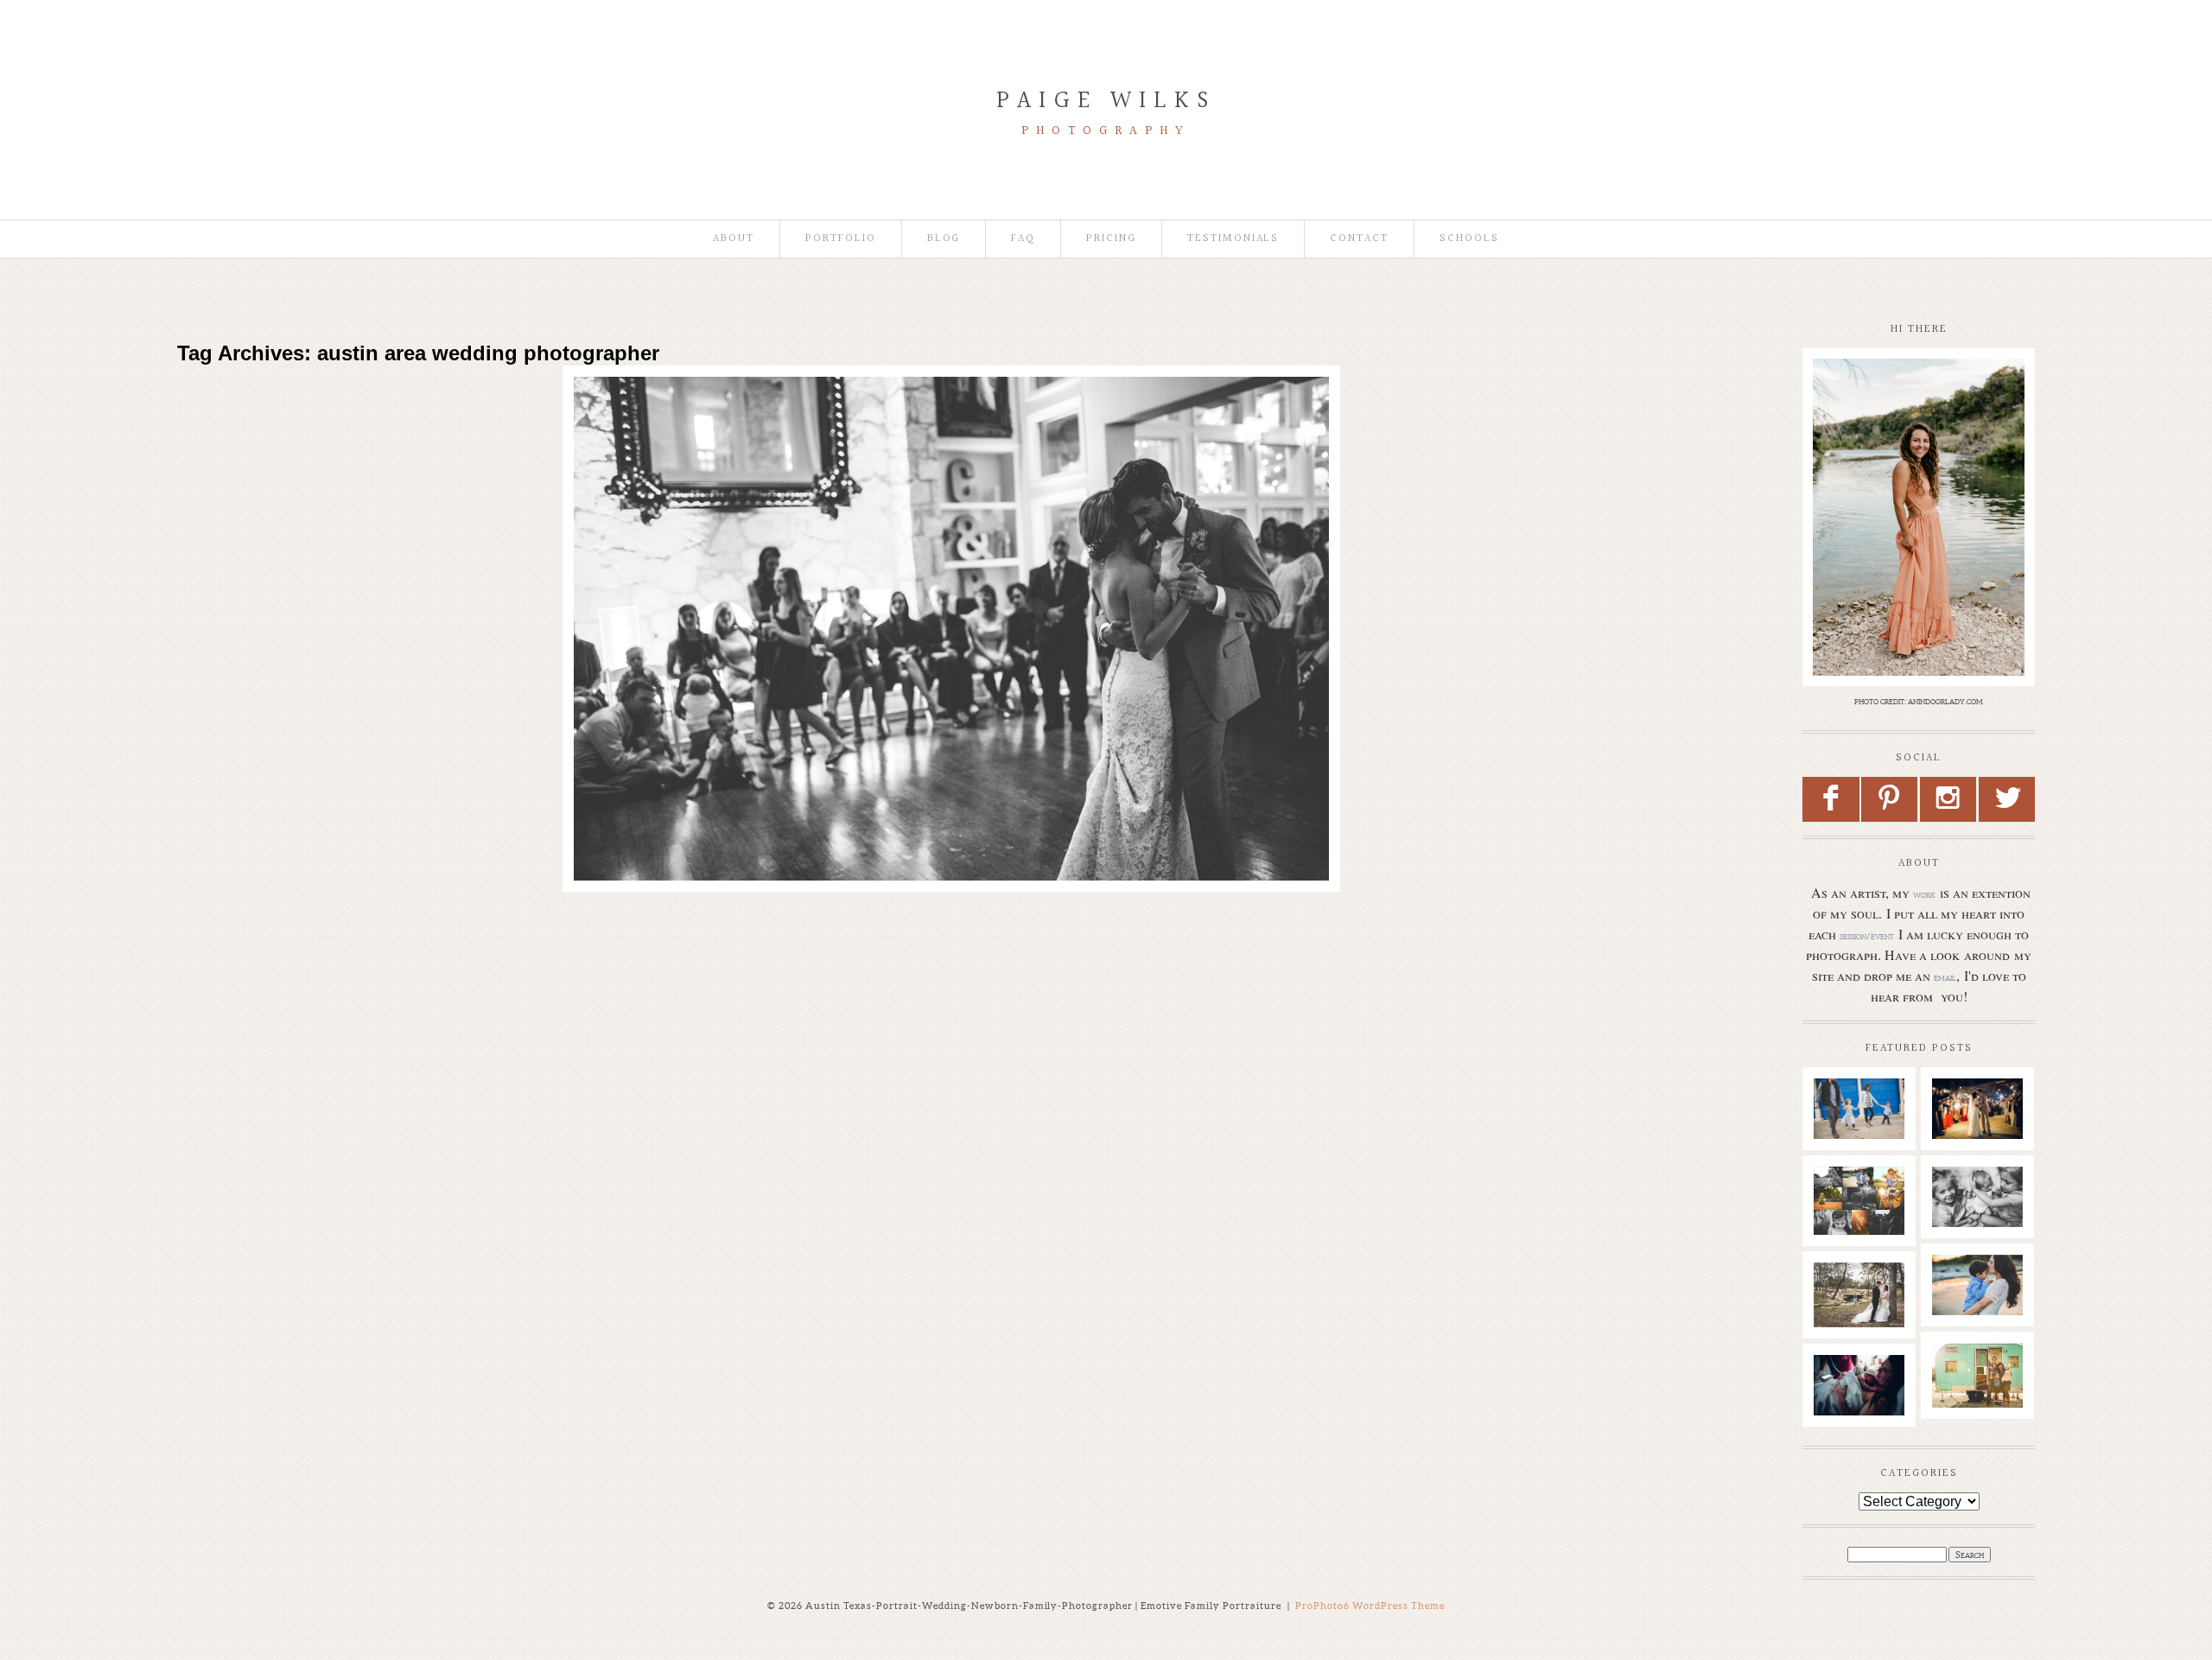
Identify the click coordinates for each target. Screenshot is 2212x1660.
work (1924, 894)
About (734, 239)
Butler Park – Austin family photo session (1859, 1129)
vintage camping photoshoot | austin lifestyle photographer (1986, 1402)
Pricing (1111, 239)
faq (1023, 239)
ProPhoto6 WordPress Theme (1370, 1606)
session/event (1867, 936)
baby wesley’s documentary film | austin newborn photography (1985, 1234)
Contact (1359, 239)
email (1945, 977)
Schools (1469, 239)
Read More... (641, 465)
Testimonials (1233, 239)
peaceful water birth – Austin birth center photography (1864, 1415)
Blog (944, 239)
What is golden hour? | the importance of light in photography (1864, 1225)
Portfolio (841, 239)
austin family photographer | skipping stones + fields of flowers (1986, 1322)
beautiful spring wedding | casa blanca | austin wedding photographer (947, 426)
